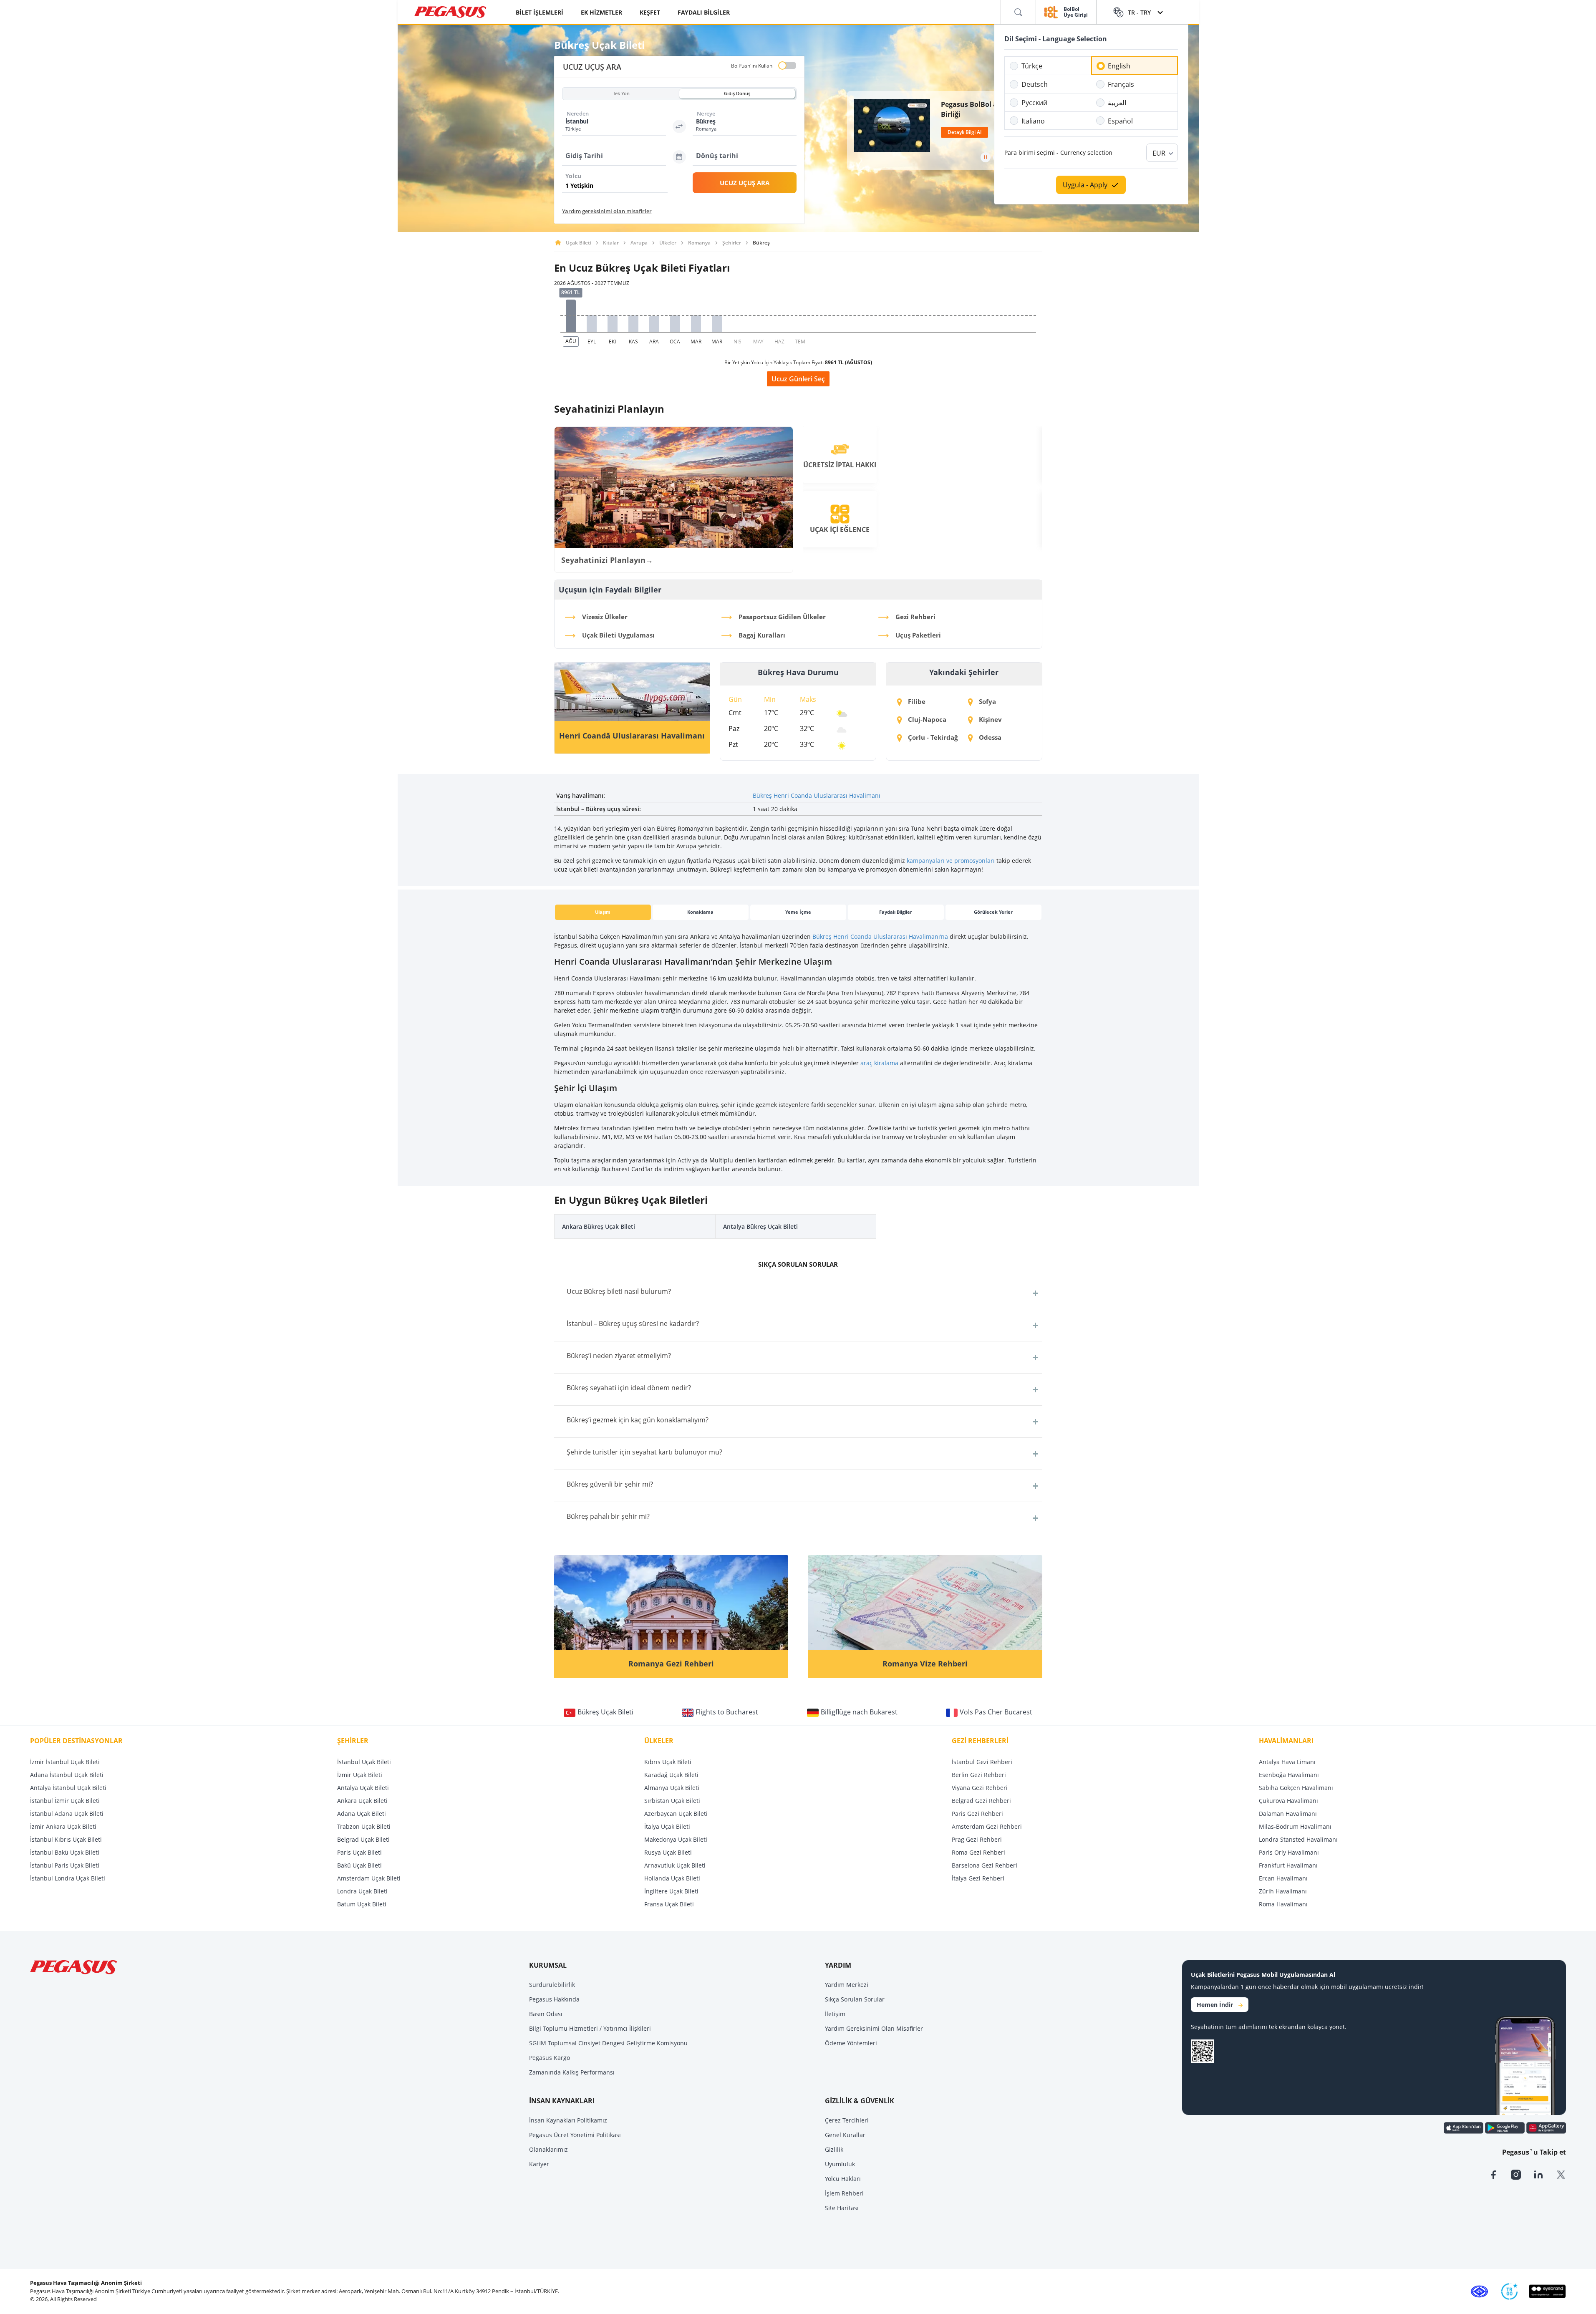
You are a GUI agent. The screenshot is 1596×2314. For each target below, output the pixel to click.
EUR (1159, 153)
